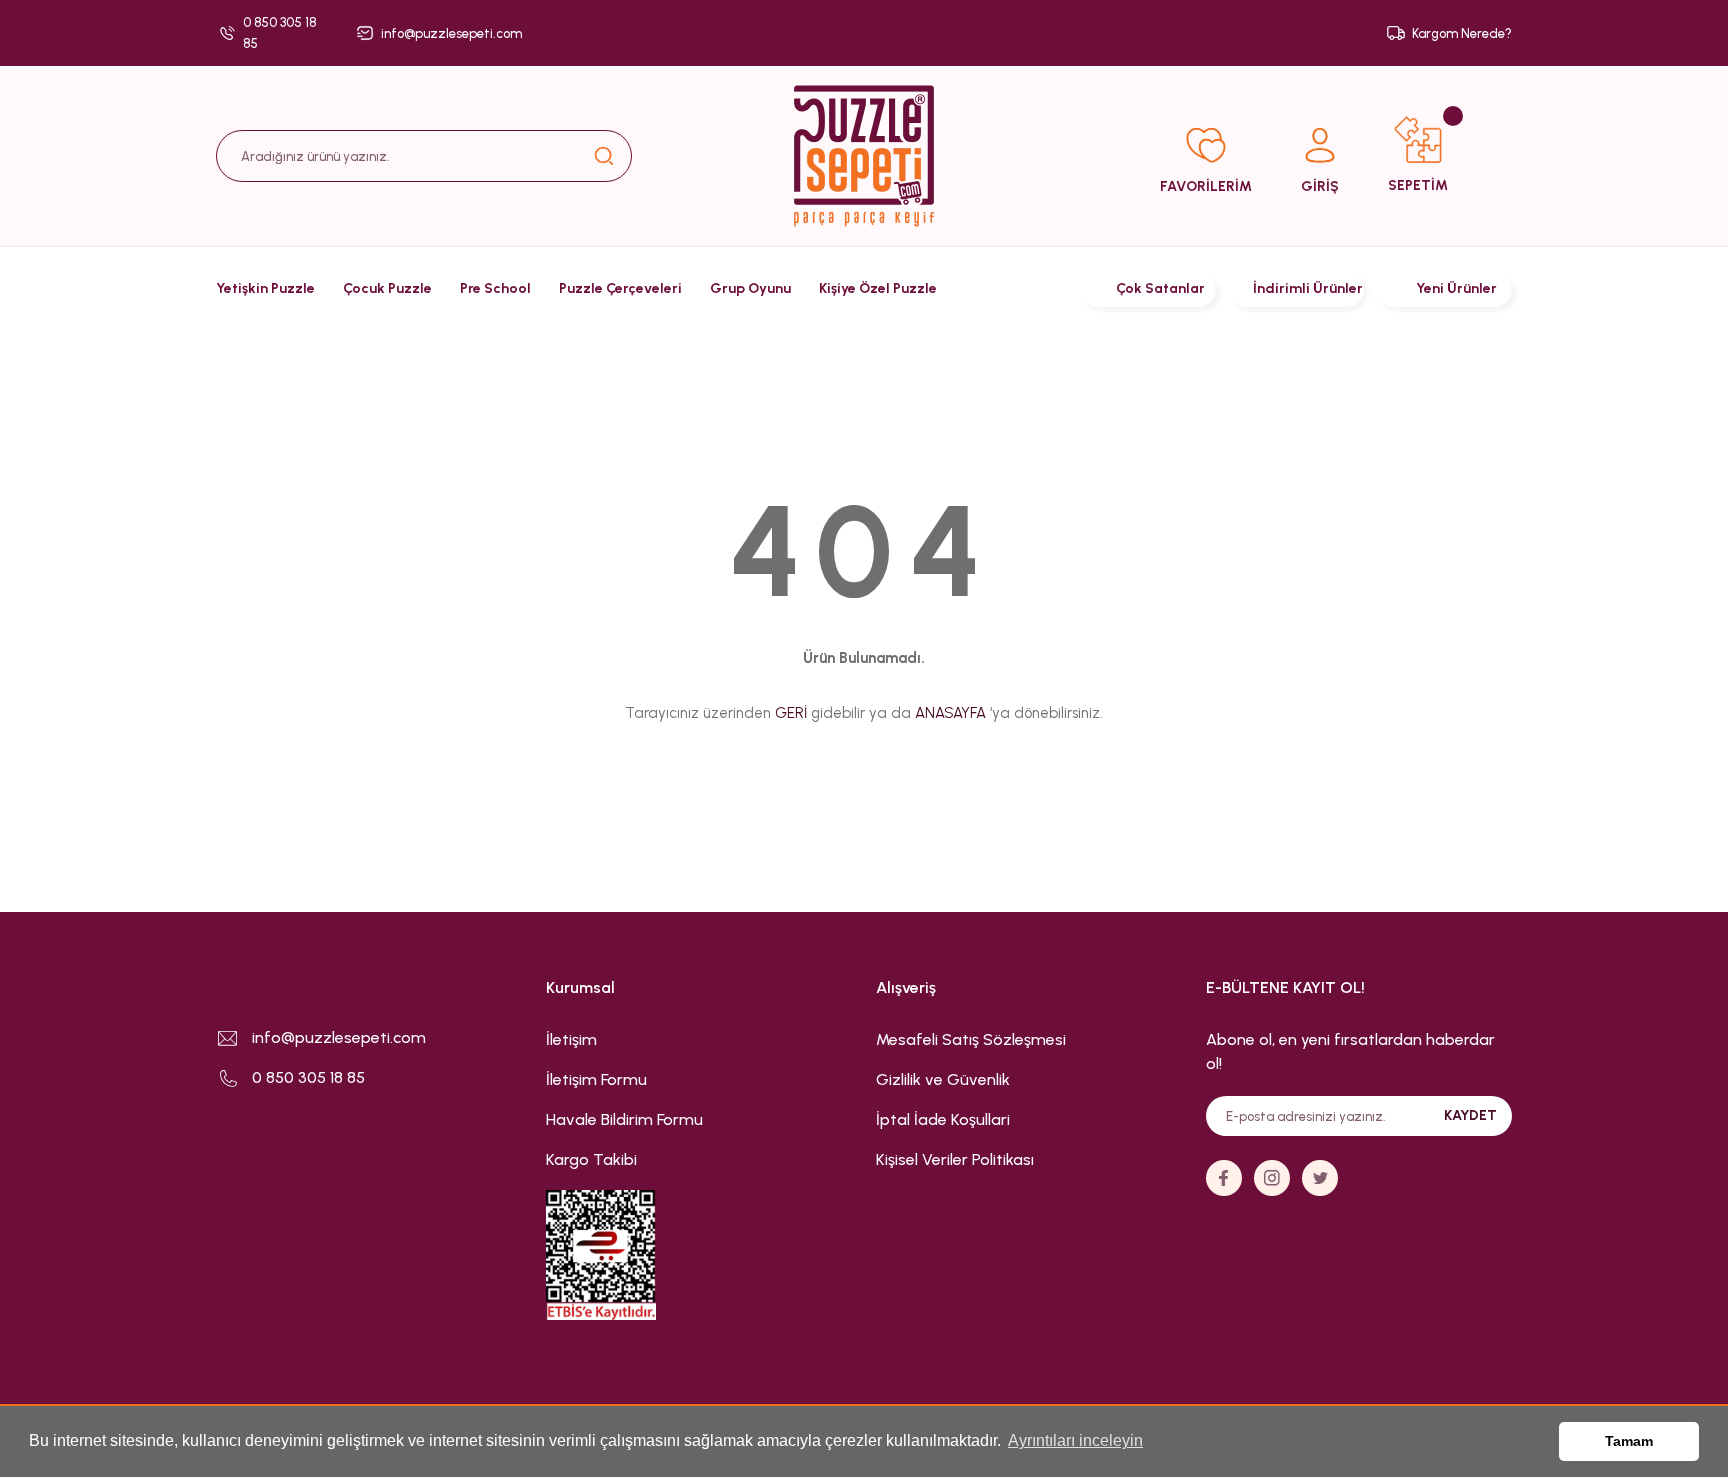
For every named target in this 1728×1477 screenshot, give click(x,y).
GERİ (791, 713)
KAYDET (1470, 1115)
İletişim (571, 1039)
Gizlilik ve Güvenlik (943, 1079)
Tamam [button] (1629, 1441)
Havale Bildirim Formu (624, 1119)
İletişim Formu (596, 1079)
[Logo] (864, 156)
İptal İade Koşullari (943, 1119)
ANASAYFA (950, 713)
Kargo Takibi (591, 1159)
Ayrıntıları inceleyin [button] (1075, 1440)
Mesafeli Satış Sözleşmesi (971, 1039)
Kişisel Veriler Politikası (955, 1159)
